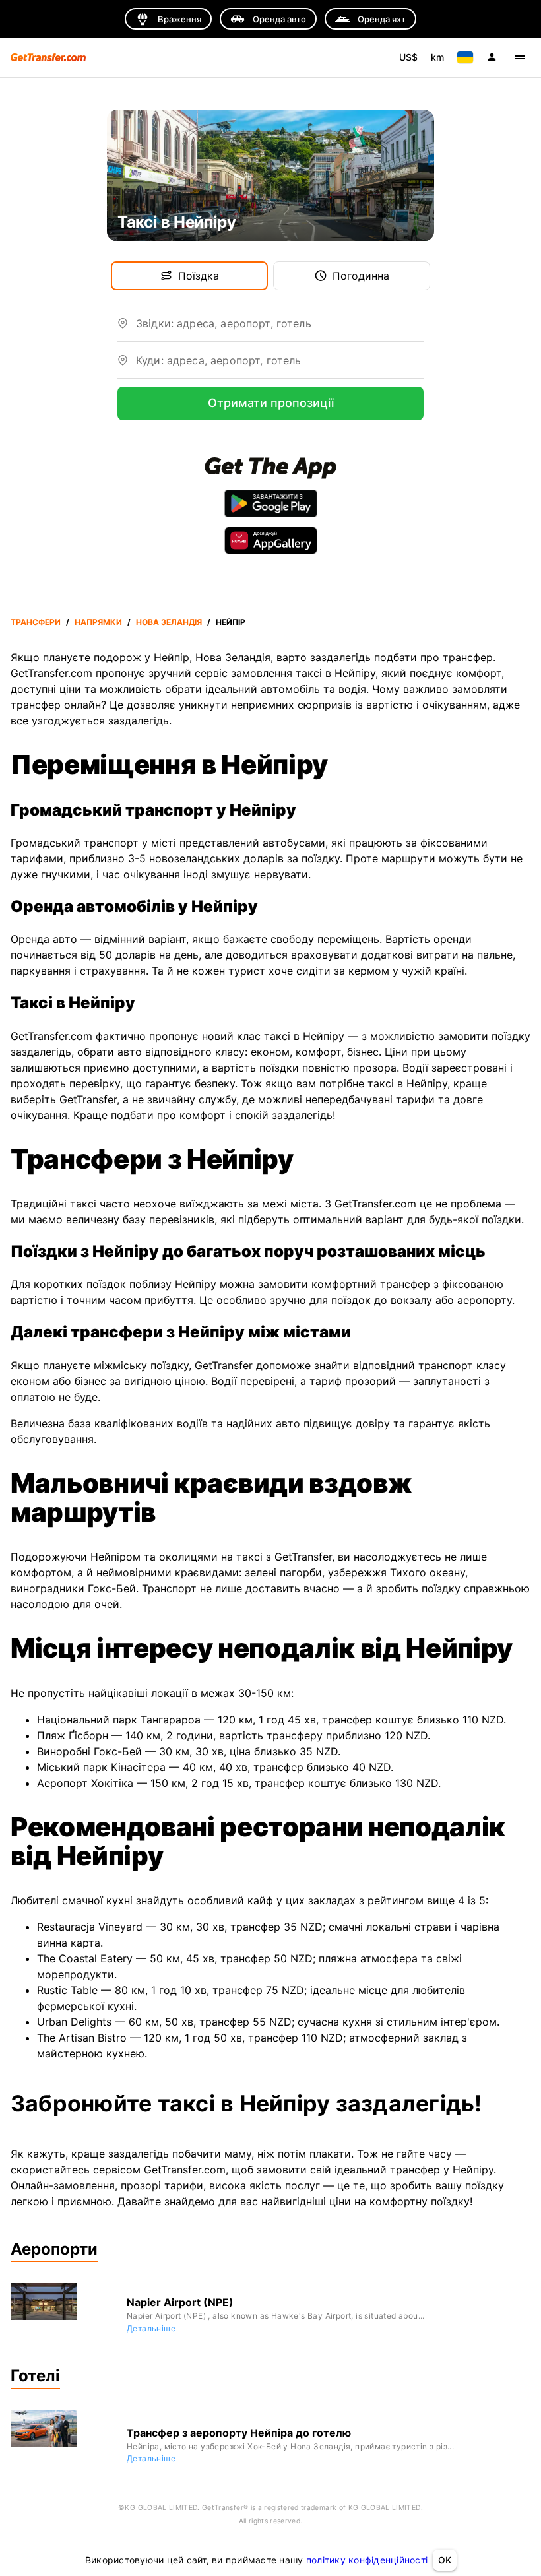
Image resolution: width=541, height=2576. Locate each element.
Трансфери (36, 622)
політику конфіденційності (367, 2560)
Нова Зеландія (169, 622)
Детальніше (151, 2328)
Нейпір (231, 622)
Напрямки (98, 622)
